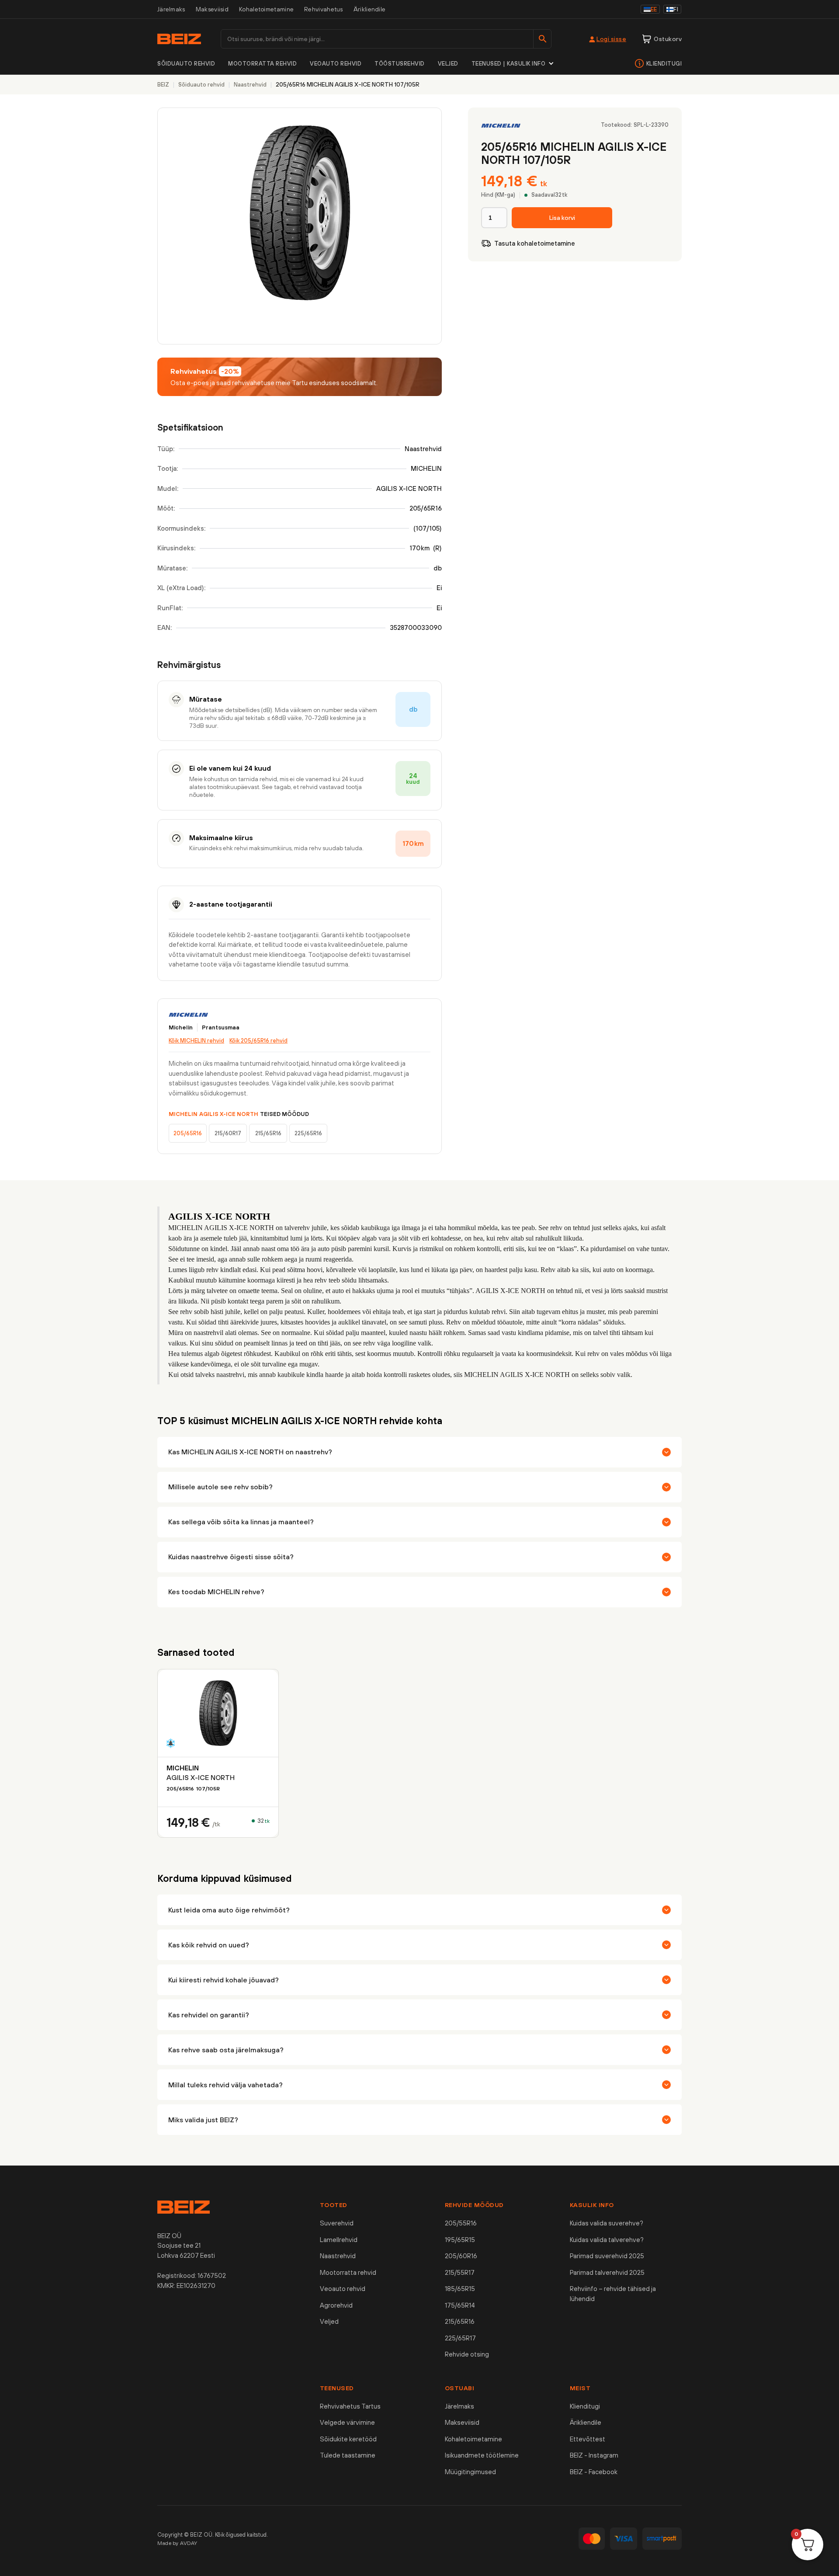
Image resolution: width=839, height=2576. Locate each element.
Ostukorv (668, 39)
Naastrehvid (338, 2256)
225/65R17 (460, 2338)
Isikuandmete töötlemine (482, 2455)
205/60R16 (461, 2256)
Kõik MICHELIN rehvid (196, 1041)
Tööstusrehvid (400, 64)
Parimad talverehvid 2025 (607, 2272)
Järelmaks (171, 9)
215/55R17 (460, 2272)
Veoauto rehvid (336, 64)
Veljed (448, 64)
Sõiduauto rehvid (186, 64)
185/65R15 (460, 2289)
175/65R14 (460, 2305)
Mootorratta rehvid (262, 64)
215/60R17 (228, 1133)
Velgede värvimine (347, 2422)
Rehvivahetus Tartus (350, 2406)
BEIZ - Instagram (594, 2455)
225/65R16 (308, 1133)
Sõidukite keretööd (348, 2439)
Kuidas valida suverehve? (607, 2223)
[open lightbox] (300, 226)
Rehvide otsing (467, 2354)
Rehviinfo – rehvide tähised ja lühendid (613, 2294)
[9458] (562, 218)
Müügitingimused (470, 2472)
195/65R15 (460, 2240)
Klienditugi (664, 64)
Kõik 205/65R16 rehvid (258, 1041)
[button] (513, 64)
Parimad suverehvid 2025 (607, 2256)
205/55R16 (461, 2223)
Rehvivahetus (324, 9)
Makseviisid (212, 9)
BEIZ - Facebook (594, 2472)
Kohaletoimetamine (266, 9)
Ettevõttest (588, 2439)
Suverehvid (337, 2223)
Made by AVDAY (177, 2543)
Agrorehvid (336, 2305)
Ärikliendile (370, 9)
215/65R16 (268, 1133)
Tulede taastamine (348, 2455)
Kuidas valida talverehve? (607, 2240)
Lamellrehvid (339, 2240)
